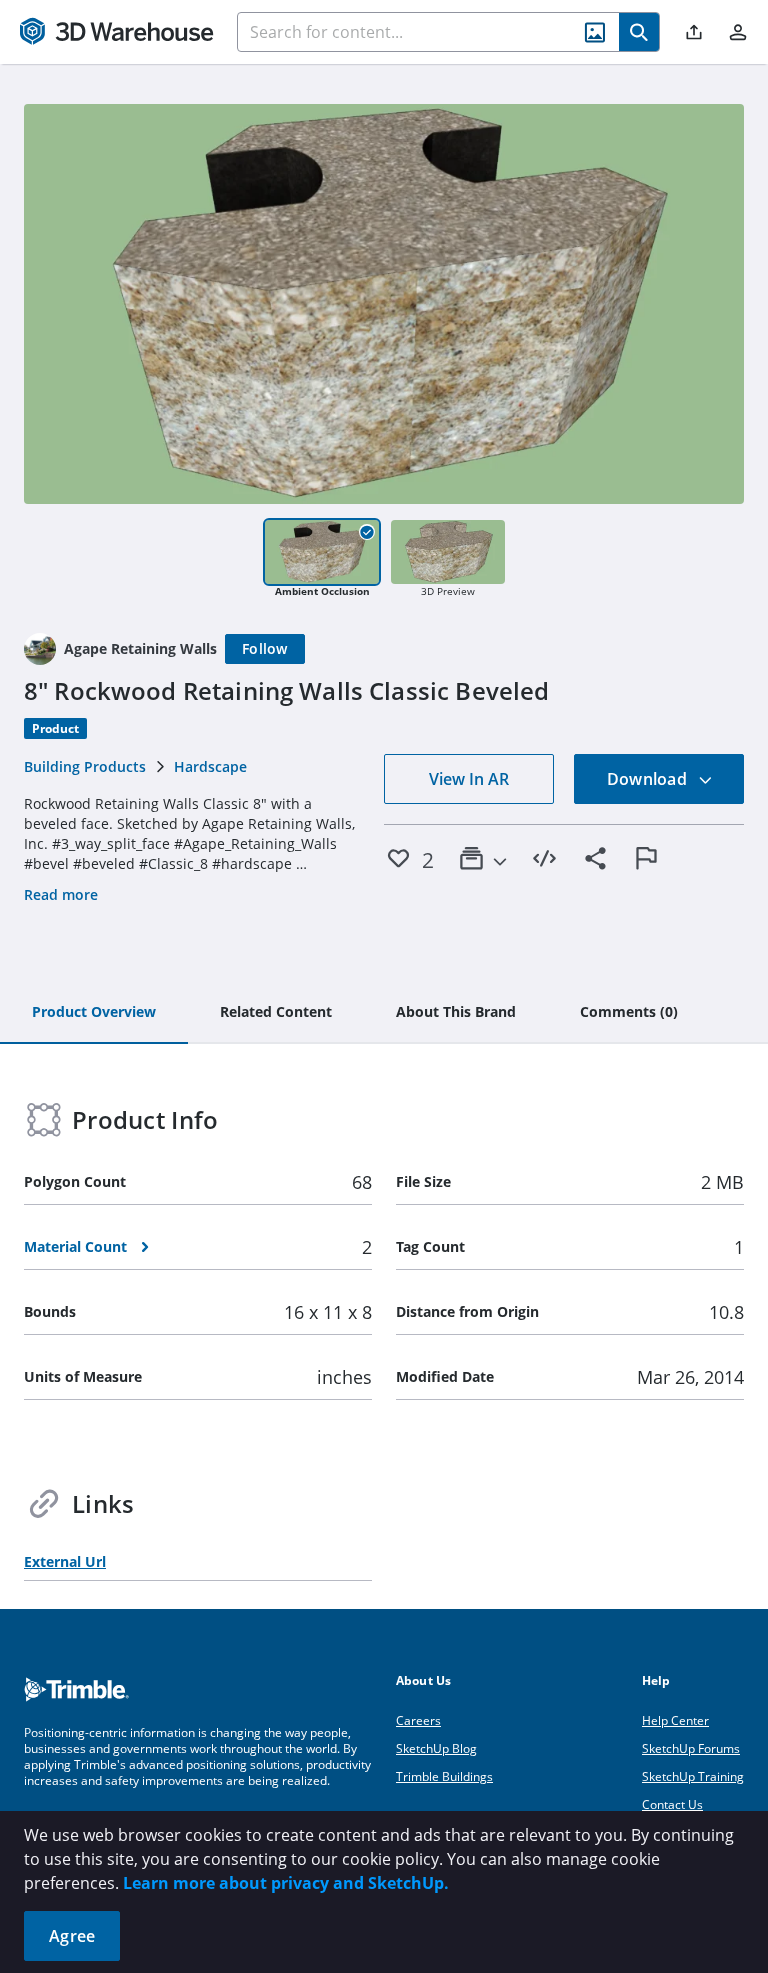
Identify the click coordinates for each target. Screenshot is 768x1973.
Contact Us (672, 1804)
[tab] (94, 1013)
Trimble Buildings (444, 1776)
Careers (418, 1720)
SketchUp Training (693, 1776)
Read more (61, 894)
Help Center (675, 1720)
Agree (72, 1936)
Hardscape (210, 766)
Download (649, 779)
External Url (65, 1561)
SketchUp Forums (691, 1748)
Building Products (85, 766)
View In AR (469, 779)
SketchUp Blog (436, 1748)
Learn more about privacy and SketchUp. (286, 1883)
